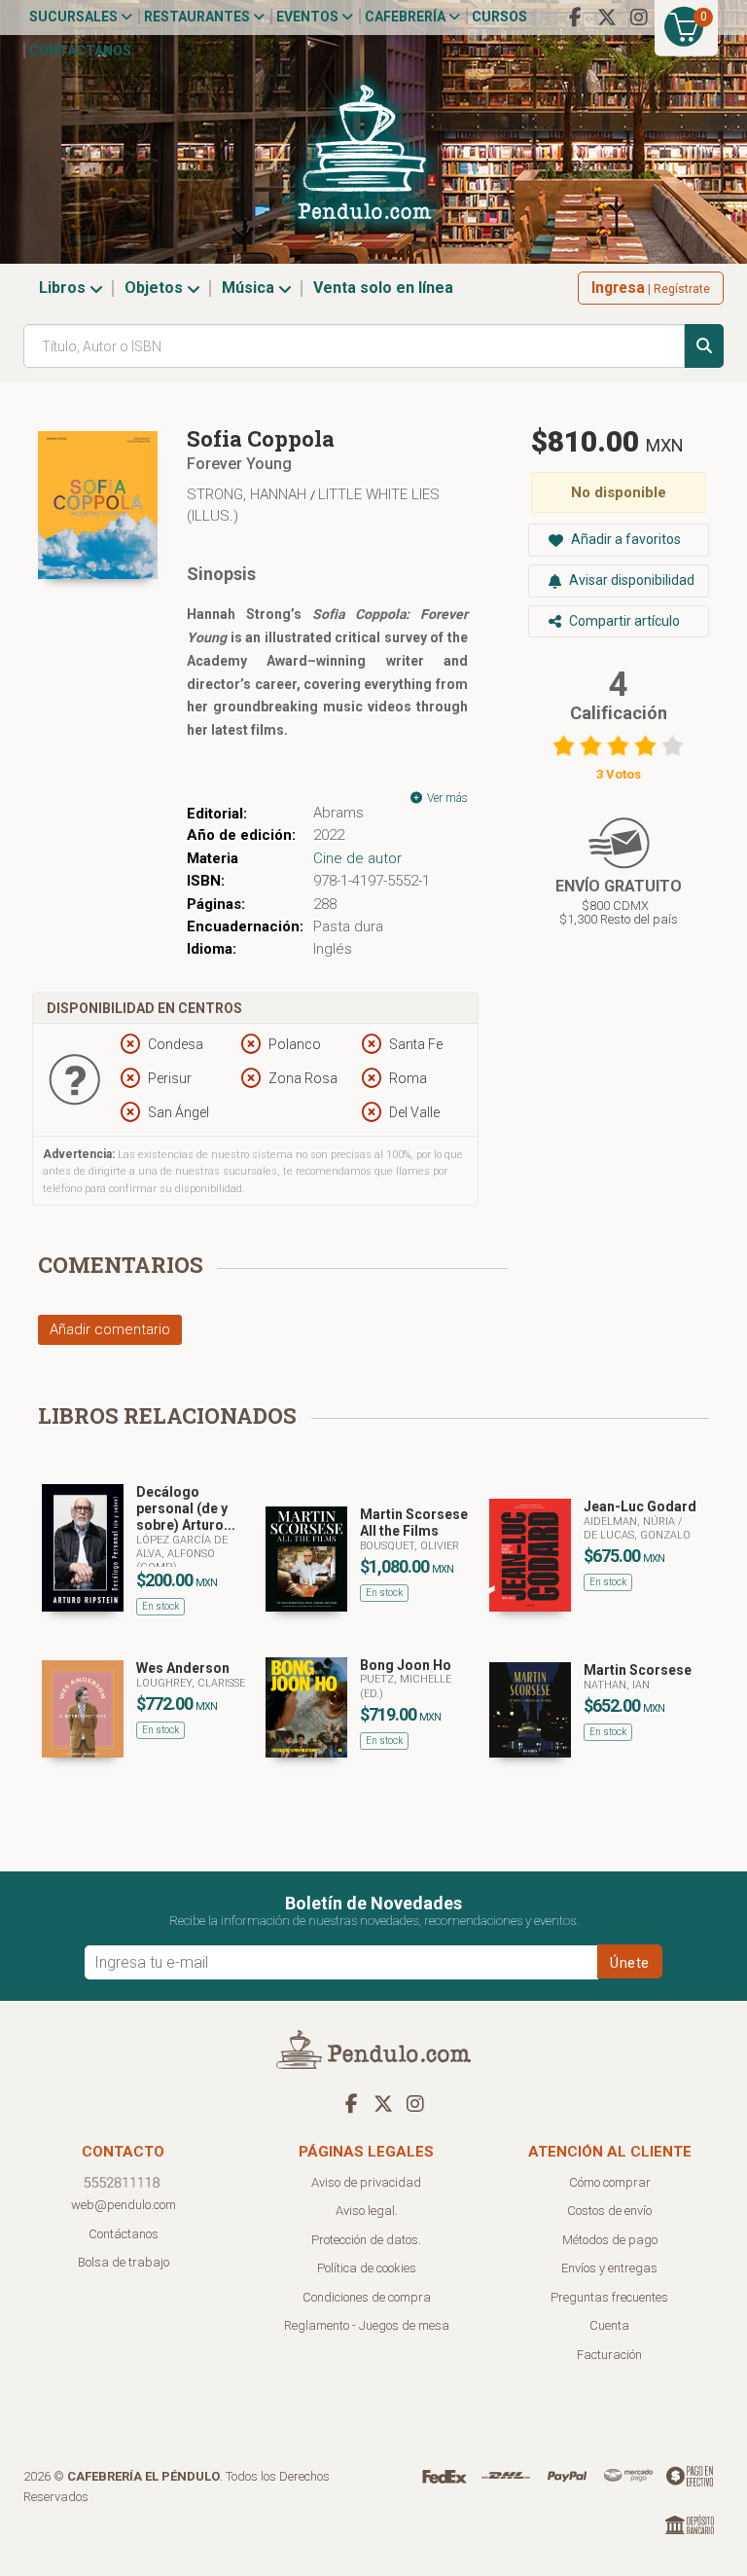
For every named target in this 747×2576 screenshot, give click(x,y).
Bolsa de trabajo (124, 2262)
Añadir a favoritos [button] (624, 539)
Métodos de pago (610, 2240)
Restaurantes (198, 17)
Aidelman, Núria (631, 1522)
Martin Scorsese (638, 1670)
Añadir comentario (110, 1329)
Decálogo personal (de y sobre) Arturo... (186, 1508)
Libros (64, 288)
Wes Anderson (183, 1668)
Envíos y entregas (609, 2268)
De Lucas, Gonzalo (637, 1535)
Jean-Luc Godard (640, 1506)
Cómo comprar (610, 2182)
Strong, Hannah (249, 494)
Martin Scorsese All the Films (414, 1523)
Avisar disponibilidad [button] (630, 580)
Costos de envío (609, 2211)
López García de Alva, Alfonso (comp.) (182, 1554)
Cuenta (609, 2325)
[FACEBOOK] (575, 18)
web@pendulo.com (124, 2205)
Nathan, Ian (617, 1685)
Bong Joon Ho (406, 1665)
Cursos (499, 17)
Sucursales (75, 17)
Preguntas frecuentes (609, 2297)
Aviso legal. (367, 2211)
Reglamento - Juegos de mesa (367, 2325)
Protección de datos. (366, 2240)
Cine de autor (357, 858)
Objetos (156, 288)
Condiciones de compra (367, 2297)
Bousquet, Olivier (409, 1546)
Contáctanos (80, 51)
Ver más (446, 798)
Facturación (609, 2355)
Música (250, 288)
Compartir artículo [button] (623, 621)
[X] (607, 18)
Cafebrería (407, 17)
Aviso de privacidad (366, 2182)
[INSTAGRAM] (639, 18)
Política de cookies (367, 2268)
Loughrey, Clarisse (191, 1683)
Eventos (309, 17)
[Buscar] (704, 346)
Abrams (338, 813)
